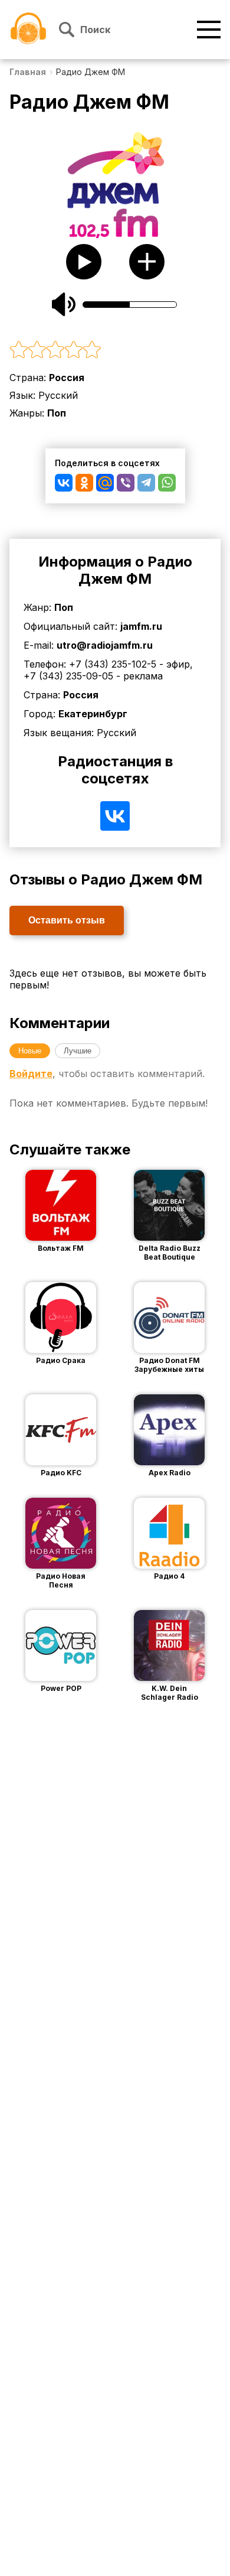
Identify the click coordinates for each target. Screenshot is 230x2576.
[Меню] (209, 30)
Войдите (31, 1074)
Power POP (61, 1688)
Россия (67, 378)
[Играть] (43, 1205)
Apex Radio (170, 1473)
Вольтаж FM (61, 1248)
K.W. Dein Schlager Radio (170, 1693)
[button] (115, 350)
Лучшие (78, 1051)
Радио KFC (61, 1473)
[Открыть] (78, 1205)
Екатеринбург (93, 714)
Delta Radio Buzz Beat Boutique (170, 1253)
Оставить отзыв (67, 920)
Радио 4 (169, 1576)
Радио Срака (61, 1360)
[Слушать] (84, 262)
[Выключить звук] (64, 304)
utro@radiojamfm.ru (105, 645)
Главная (28, 72)
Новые (30, 1051)
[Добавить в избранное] (147, 262)
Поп (57, 413)
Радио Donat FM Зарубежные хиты (169, 1365)
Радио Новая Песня (61, 1580)
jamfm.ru (141, 626)
